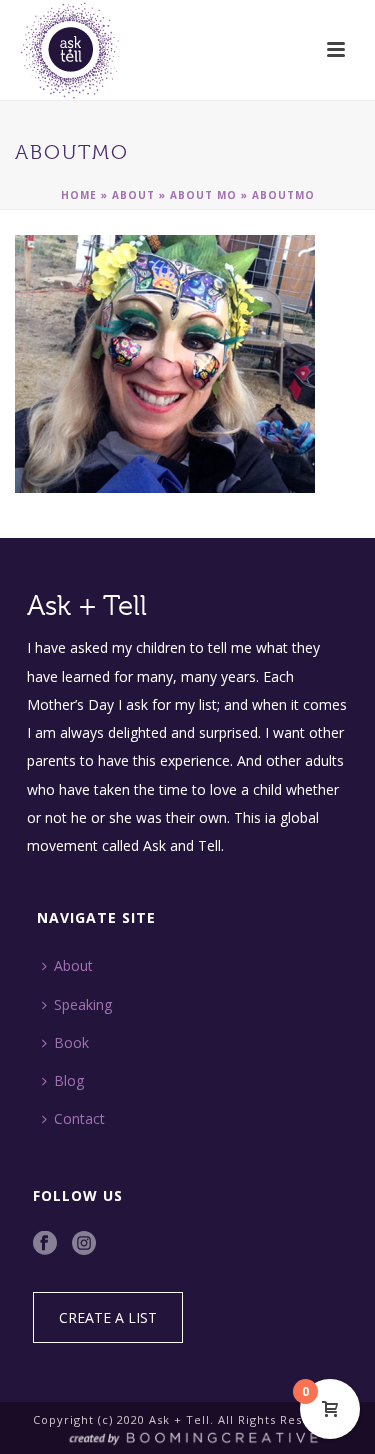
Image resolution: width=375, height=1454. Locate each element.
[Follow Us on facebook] (45, 1244)
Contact (79, 1118)
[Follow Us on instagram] (84, 1244)
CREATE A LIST (108, 1317)
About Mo (203, 195)
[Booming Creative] (187, 1436)
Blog (69, 1080)
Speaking (83, 1004)
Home (79, 195)
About (133, 195)
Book (71, 1042)
